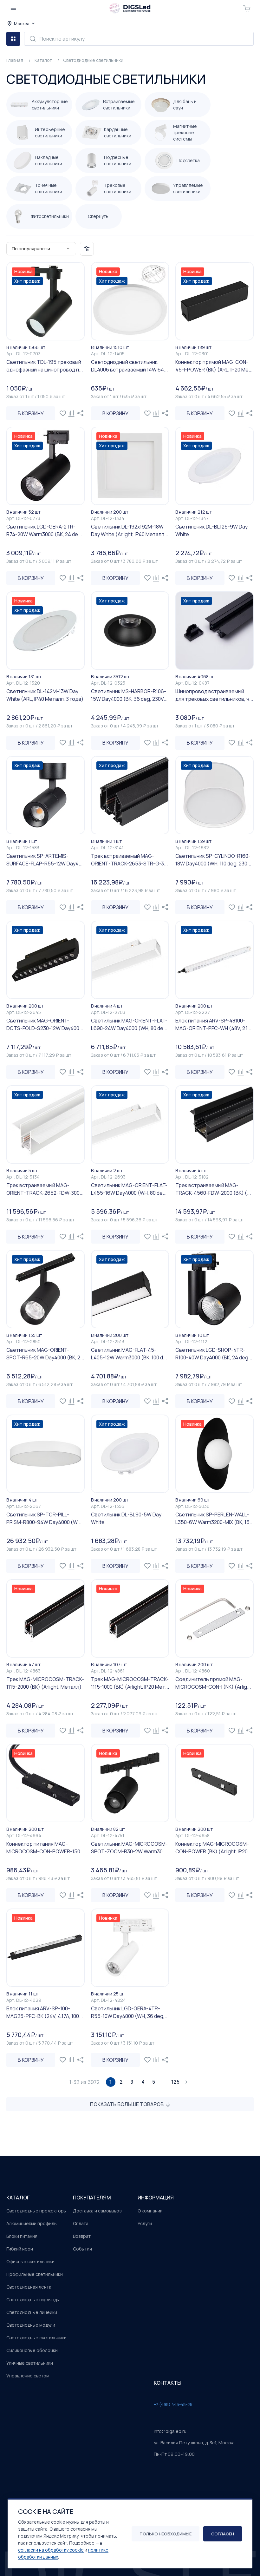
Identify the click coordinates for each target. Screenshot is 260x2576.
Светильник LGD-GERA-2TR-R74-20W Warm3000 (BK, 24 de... (44, 530)
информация (156, 2198)
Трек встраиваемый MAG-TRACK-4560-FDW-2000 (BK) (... (213, 1189)
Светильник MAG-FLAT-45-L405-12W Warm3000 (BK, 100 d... (129, 1354)
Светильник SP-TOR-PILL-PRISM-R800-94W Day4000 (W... (44, 1518)
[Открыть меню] (13, 8)
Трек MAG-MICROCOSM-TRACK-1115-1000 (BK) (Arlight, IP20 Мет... (130, 1683)
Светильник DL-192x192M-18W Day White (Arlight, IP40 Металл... (130, 530)
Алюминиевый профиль (32, 2223)
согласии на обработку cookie (51, 2550)
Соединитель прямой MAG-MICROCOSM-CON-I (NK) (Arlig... (213, 1683)
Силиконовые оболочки (32, 2350)
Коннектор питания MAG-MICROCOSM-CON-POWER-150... (45, 1848)
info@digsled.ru (170, 2431)
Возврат (82, 2236)
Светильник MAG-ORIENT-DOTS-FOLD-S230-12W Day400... (45, 1024)
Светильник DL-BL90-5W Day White (126, 1518)
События (82, 2249)
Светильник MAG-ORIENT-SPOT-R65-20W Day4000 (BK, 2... (45, 1354)
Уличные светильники (30, 2363)
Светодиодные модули (31, 2325)
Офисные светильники (30, 2261)
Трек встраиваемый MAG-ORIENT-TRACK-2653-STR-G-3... (129, 860)
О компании (150, 2211)
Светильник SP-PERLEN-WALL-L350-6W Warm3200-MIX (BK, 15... (214, 1518)
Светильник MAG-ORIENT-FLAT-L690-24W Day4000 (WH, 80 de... (129, 1024)
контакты (168, 2383)
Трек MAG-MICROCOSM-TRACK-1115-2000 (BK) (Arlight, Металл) (45, 1683)
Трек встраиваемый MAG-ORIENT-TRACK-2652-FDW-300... (45, 1189)
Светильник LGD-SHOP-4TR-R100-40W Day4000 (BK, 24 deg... (214, 1354)
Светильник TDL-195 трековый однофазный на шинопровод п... (45, 366)
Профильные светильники (35, 2274)
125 (175, 2082)
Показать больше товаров (127, 2104)
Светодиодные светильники (36, 2338)
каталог (18, 2198)
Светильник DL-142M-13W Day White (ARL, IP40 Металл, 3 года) (45, 695)
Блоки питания (22, 2236)
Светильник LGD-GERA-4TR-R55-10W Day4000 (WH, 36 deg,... (130, 2012)
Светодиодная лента (29, 2287)
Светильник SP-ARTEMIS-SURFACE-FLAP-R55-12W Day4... (44, 860)
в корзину (31, 413)
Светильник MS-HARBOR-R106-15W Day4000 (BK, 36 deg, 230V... (129, 695)
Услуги (145, 2223)
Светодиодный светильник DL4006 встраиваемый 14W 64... (129, 366)
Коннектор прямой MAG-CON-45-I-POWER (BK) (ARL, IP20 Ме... (214, 366)
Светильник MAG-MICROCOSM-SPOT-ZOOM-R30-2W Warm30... (129, 1848)
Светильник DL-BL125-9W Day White (211, 530)
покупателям (92, 2198)
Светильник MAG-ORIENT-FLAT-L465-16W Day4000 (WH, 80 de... (129, 1189)
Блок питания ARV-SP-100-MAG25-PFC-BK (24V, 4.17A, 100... (45, 2012)
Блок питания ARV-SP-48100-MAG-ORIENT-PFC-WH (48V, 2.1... (213, 1024)
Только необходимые (166, 2534)
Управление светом (28, 2376)
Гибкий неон (20, 2249)
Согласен (223, 2534)
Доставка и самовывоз (97, 2211)
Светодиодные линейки (32, 2312)
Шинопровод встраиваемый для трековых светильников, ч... (214, 695)
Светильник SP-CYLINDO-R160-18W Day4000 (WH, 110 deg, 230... (213, 860)
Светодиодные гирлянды (33, 2300)
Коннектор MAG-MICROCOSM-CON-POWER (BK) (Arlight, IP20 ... (214, 1848)
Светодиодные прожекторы (36, 2211)
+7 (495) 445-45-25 (173, 2404)
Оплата (81, 2223)
